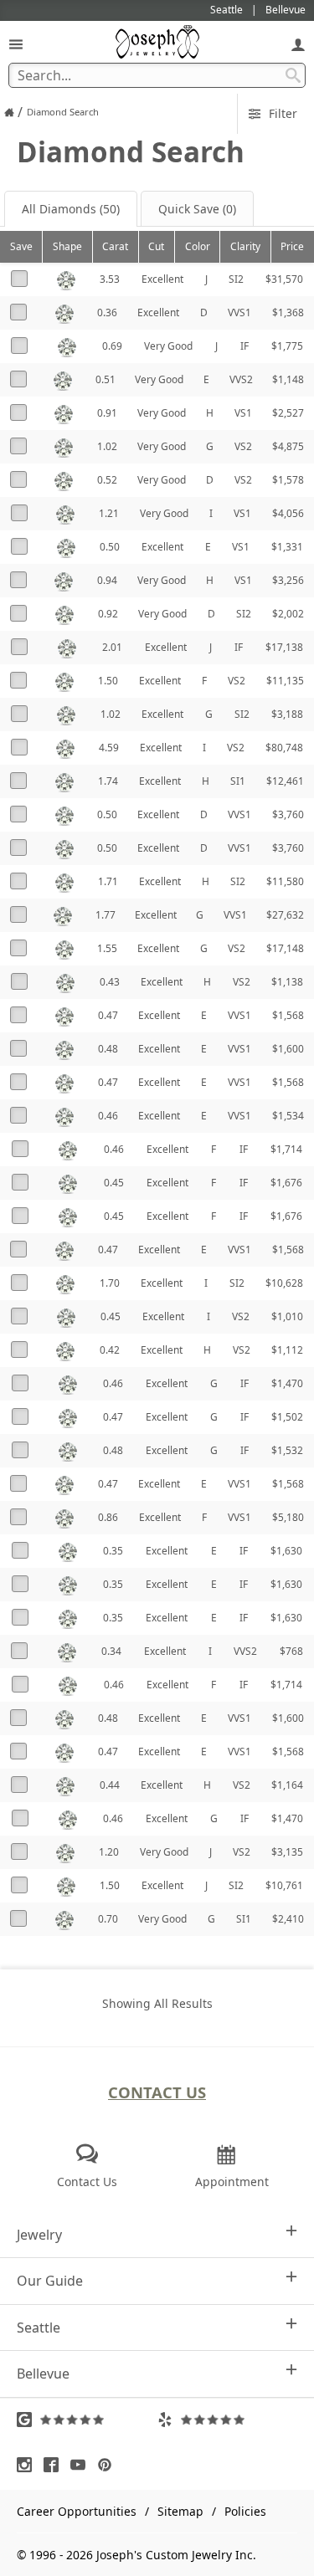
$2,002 (288, 614)
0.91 (107, 413)
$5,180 (288, 1517)
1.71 (108, 881)
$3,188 (287, 714)
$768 (291, 1651)
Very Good (168, 346)
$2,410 (288, 1919)
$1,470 (287, 1383)
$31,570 (284, 279)
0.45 (114, 1183)
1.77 (106, 915)
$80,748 (284, 748)
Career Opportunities (77, 2511)
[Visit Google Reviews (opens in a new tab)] (87, 2420)
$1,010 (287, 1316)
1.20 (109, 1852)
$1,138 (287, 982)
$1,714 (286, 1149)
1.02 (107, 446)
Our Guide (50, 2281)
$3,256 (288, 580)
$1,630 (286, 1551)
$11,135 (285, 681)
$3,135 (287, 1852)
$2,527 (288, 413)
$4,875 (288, 446)
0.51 (106, 379)
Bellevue (43, 2374)
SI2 (236, 279)
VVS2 (241, 379)
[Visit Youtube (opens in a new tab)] (82, 2465)
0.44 (110, 1785)
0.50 (110, 547)
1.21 (109, 513)
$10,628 (284, 1283)
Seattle (39, 2328)
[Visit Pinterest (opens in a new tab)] (109, 2465)
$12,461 (285, 781)
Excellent (162, 279)
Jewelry (39, 2235)
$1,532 (287, 1450)
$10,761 (284, 1885)
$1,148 (288, 379)
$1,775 (287, 346)
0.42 (110, 1350)
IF (245, 346)
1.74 (108, 781)
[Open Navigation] (16, 44)
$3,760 (288, 814)
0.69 (112, 346)
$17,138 (284, 647)
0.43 (110, 982)
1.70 (110, 1283)
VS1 (243, 413)
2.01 (112, 647)
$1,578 (288, 480)
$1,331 (287, 547)
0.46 (108, 1116)
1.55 (107, 948)
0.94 (107, 580)
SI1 (238, 781)
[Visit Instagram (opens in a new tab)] (28, 2465)
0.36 (107, 312)
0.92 (108, 614)
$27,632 (285, 915)
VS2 (243, 446)
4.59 (109, 748)
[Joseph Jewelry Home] (9, 112)
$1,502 (287, 1417)
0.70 (108, 1919)
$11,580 (285, 881)
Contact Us (157, 2092)
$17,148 (285, 948)
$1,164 (287, 1785)
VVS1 (239, 312)
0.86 (108, 1517)
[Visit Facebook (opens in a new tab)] (55, 2465)
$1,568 (288, 1015)
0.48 (108, 1049)
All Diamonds (71, 209)
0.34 (111, 1651)
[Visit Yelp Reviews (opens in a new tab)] (228, 2420)
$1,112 (287, 1350)
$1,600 (288, 1049)
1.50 (108, 681)
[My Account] (298, 44)
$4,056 (288, 513)
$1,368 (288, 312)
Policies (245, 2511)
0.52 (107, 480)
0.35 (113, 1551)
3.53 (110, 279)
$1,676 (286, 1183)
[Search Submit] (293, 75)
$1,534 (288, 1116)
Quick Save (197, 209)
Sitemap (180, 2511)
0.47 (108, 1015)
